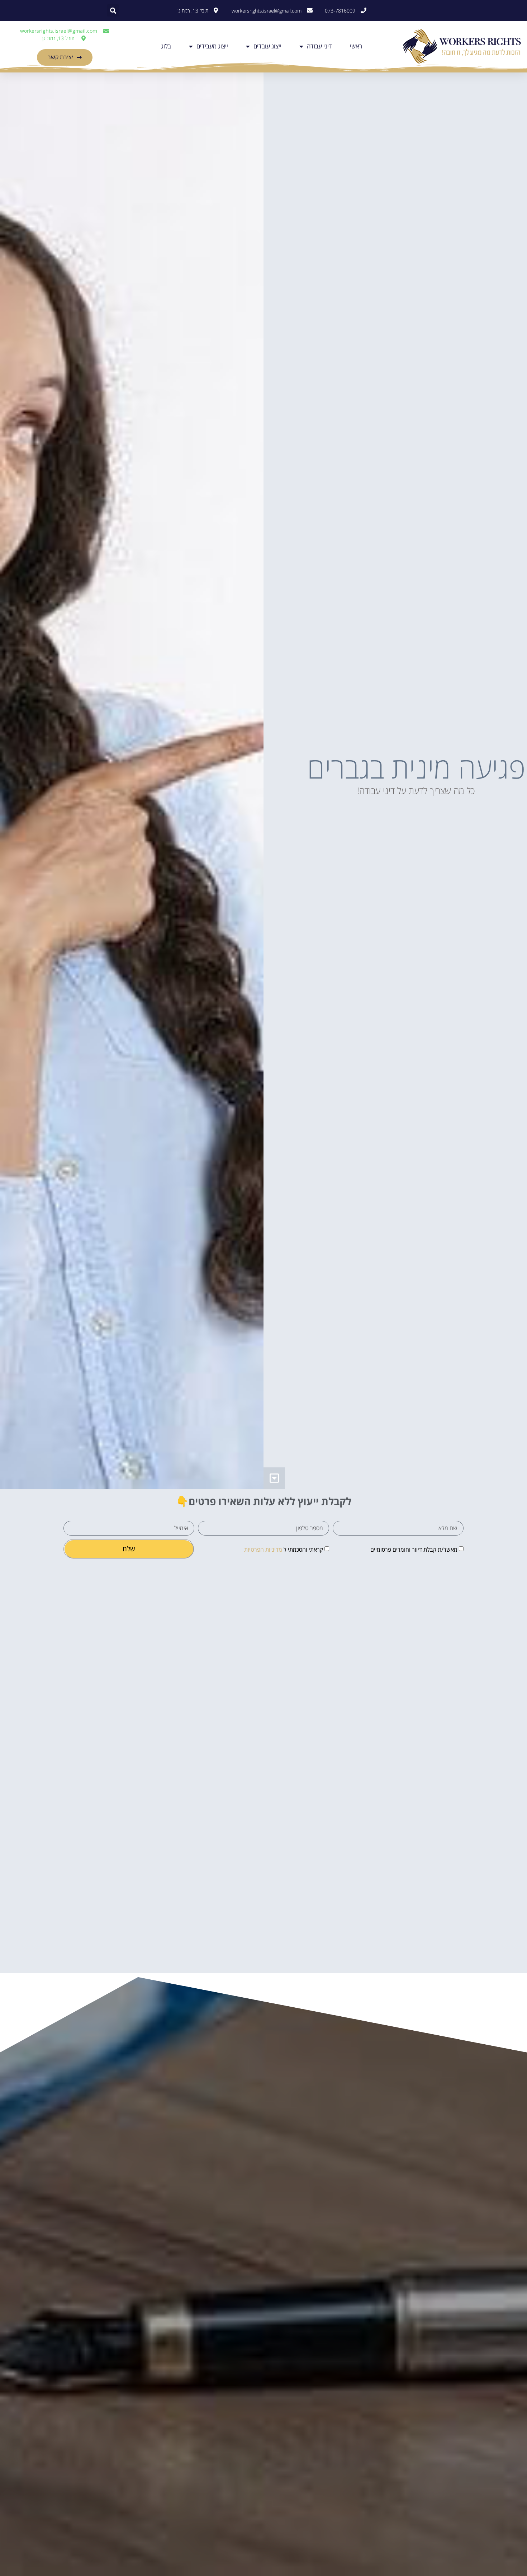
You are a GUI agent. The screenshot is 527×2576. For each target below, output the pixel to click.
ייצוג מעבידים (212, 46)
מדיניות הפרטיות (263, 1550)
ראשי (356, 46)
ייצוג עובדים (267, 46)
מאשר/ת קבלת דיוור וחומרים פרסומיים (414, 1550)
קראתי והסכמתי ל (284, 1550)
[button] (113, 10)
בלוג (166, 46)
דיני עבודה (319, 46)
